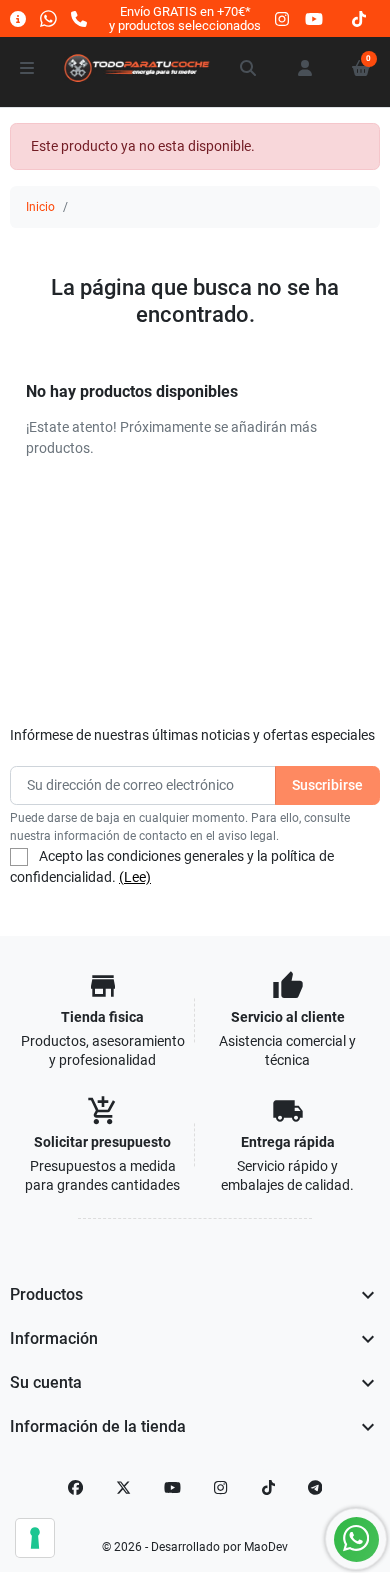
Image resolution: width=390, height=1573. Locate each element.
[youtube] (314, 18)
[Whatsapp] (48, 18)
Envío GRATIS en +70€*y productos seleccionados (185, 18)
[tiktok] (359, 18)
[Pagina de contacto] (18, 18)
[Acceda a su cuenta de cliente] (305, 68)
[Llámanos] (79, 18)
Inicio (40, 207)
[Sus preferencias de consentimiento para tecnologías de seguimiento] (35, 1538)
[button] (249, 68)
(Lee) (135, 877)
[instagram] (283, 18)
